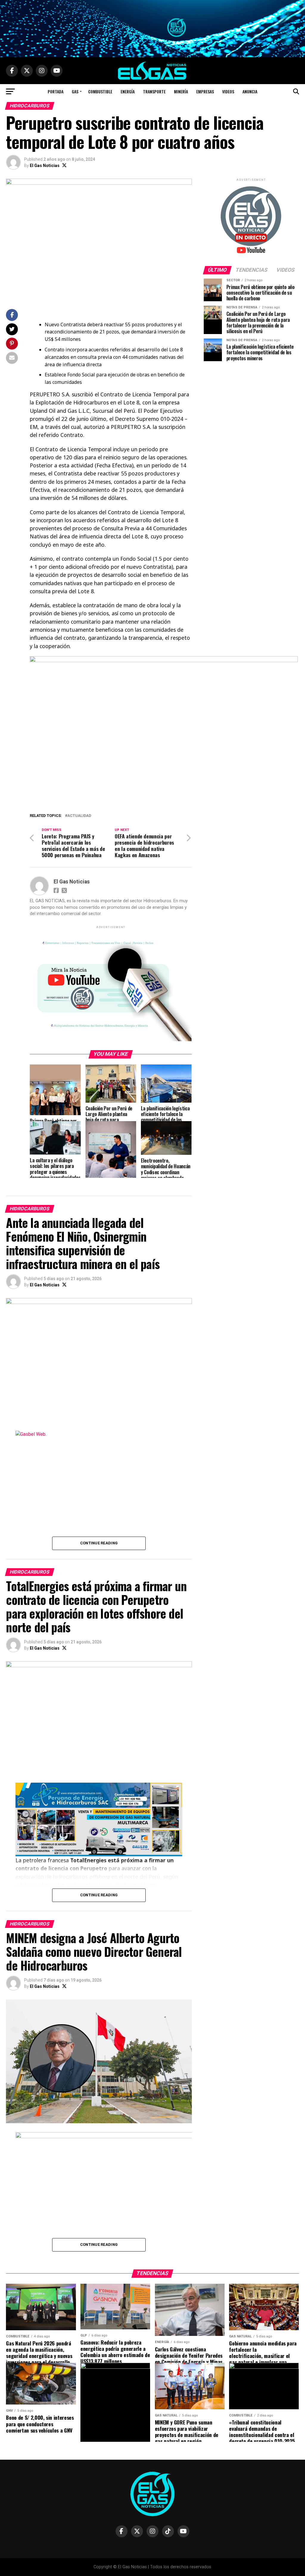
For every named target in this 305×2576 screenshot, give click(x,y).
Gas (75, 91)
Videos (228, 91)
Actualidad (79, 816)
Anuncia (250, 91)
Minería (181, 91)
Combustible (100, 91)
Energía (128, 91)
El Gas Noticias (45, 166)
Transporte (154, 91)
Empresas (205, 91)
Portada (56, 91)
